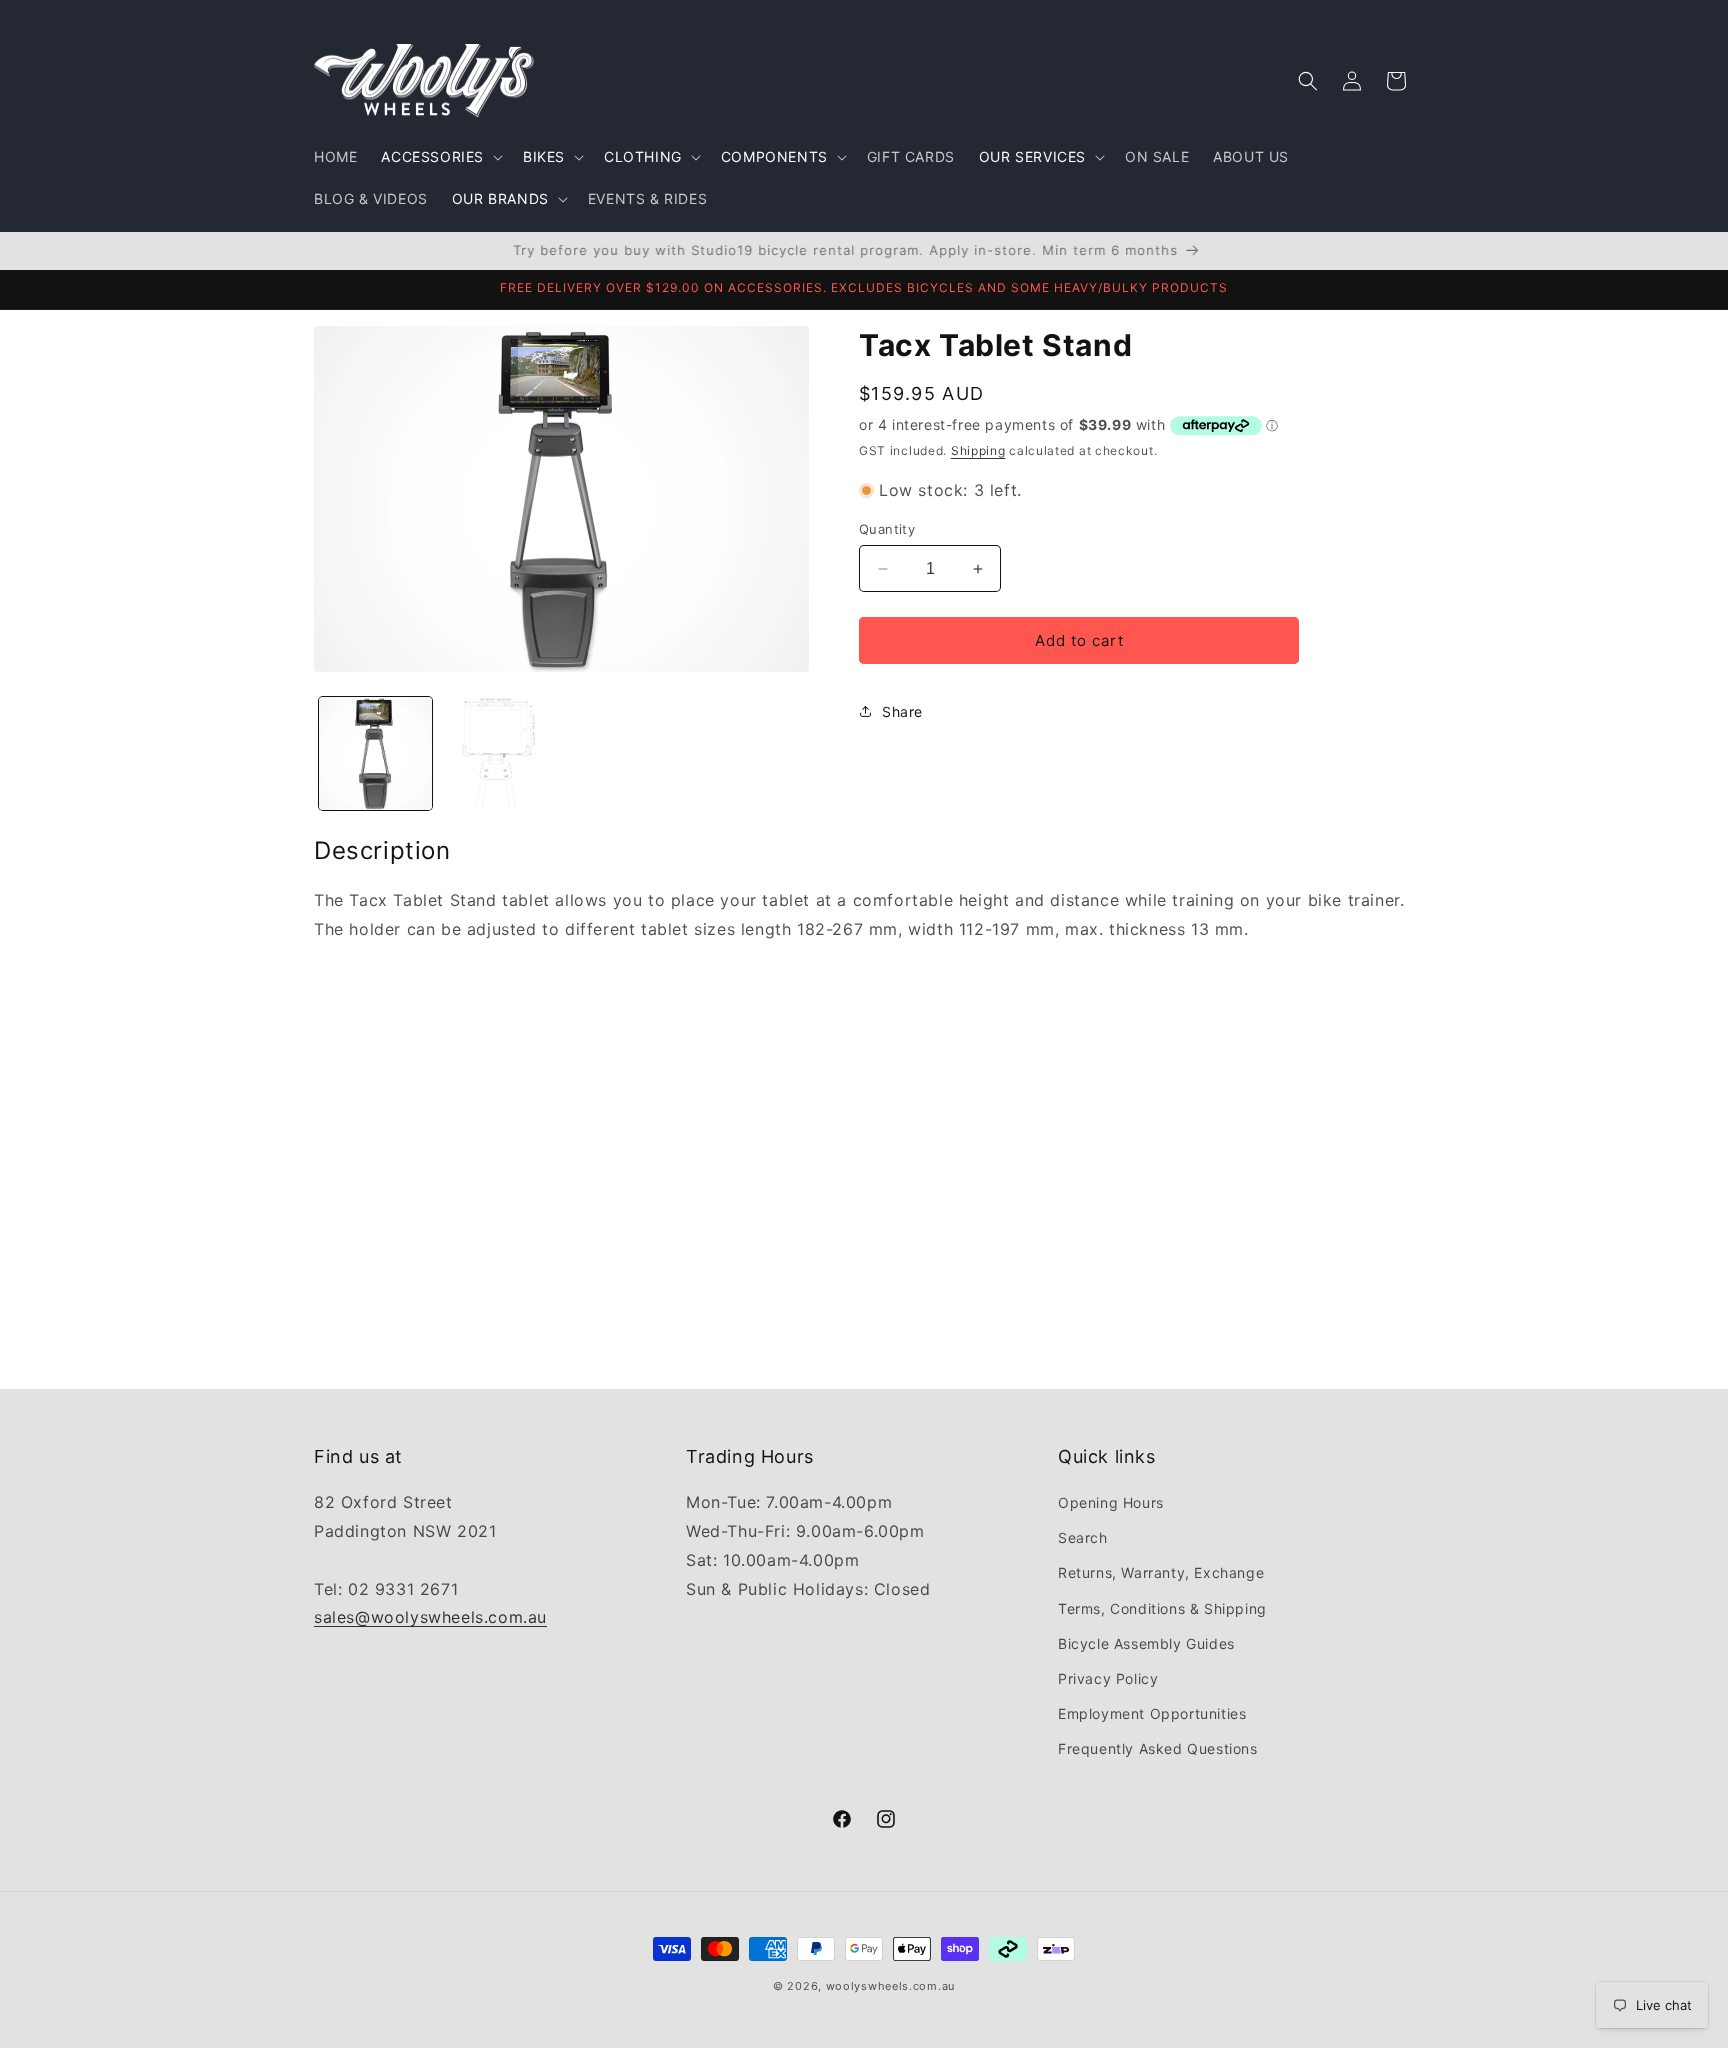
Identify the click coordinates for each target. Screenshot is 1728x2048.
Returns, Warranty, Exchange (1161, 1572)
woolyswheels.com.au (890, 1986)
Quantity (887, 529)
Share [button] (902, 711)
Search (1083, 1537)
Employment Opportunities (1152, 1713)
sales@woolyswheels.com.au (430, 1617)
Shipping (978, 450)
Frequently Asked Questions (1158, 1748)
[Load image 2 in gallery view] (498, 753)
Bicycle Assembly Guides (1146, 1643)
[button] (440, 157)
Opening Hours (1111, 1502)
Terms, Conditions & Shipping (1162, 1608)
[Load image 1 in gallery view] (375, 753)
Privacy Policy (1108, 1678)
